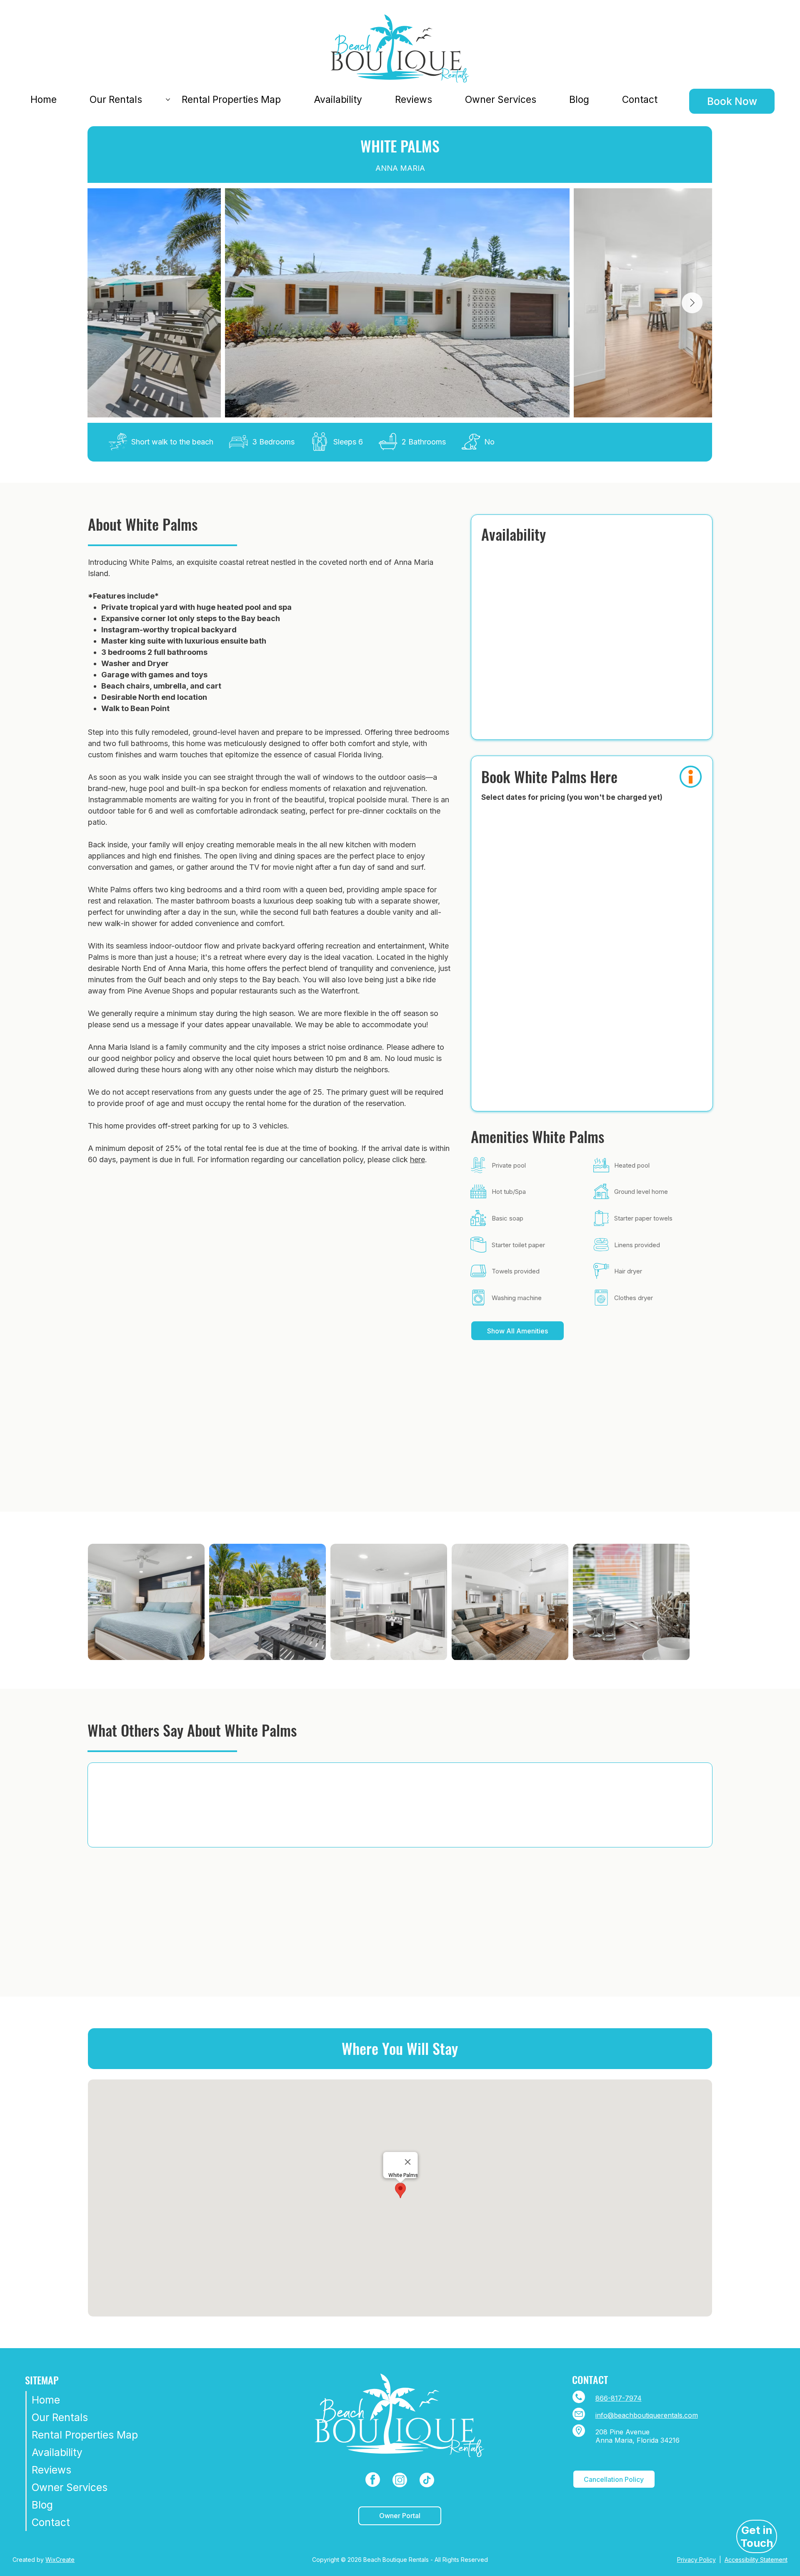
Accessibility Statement (756, 2560)
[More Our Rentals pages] (168, 100)
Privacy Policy (696, 2560)
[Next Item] (692, 303)
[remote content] (591, 586)
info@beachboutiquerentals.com (647, 2415)
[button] (691, 777)
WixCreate (60, 2560)
